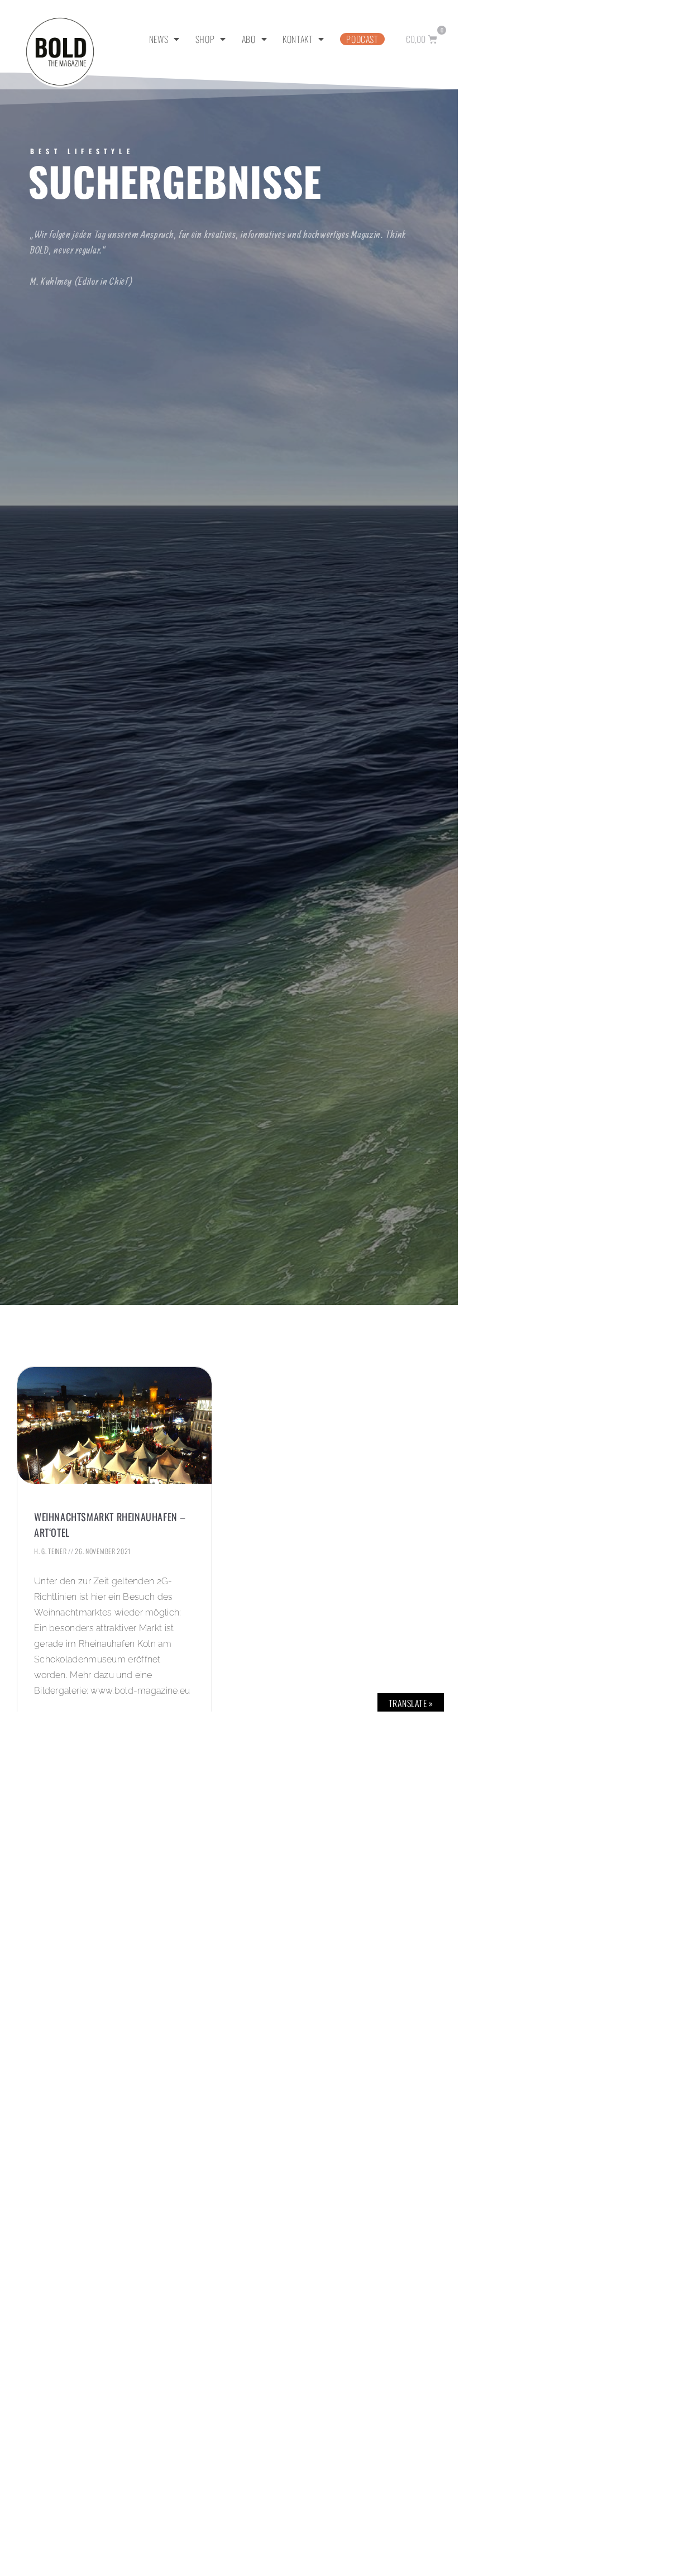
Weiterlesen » (60, 1717)
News (159, 39)
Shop (205, 39)
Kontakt (298, 39)
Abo (249, 39)
